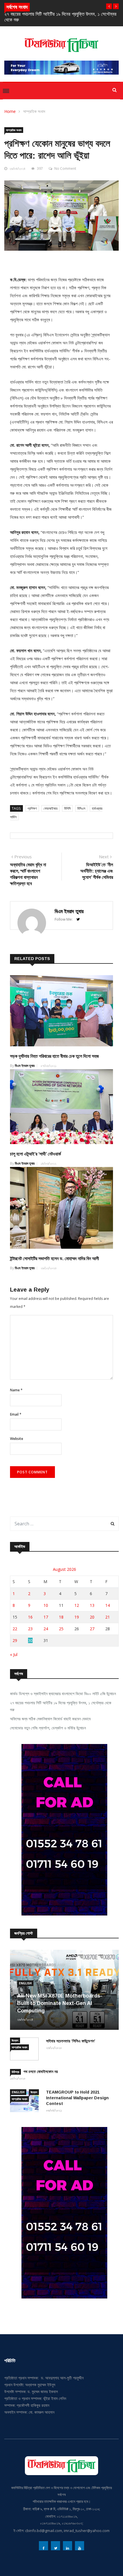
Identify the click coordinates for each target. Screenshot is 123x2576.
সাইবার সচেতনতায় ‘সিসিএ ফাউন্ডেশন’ (71, 2041)
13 (92, 1605)
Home (10, 111)
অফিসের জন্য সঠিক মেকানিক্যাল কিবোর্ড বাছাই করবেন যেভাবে (50, 1719)
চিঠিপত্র (15, 2072)
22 (15, 1629)
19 (77, 1617)
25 (61, 1629)
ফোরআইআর (50, 808)
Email (16, 1414)
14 (108, 1605)
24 (46, 1629)
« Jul (14, 1654)
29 (15, 1640)
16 (30, 1617)
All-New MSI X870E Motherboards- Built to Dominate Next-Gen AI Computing (60, 2003)
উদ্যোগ (15, 2040)
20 (92, 1617)
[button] (109, 6)
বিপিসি (67, 808)
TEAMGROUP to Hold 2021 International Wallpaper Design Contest (77, 2098)
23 (30, 1629)
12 (77, 1605)
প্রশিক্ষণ (32, 808)
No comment (65, 168)
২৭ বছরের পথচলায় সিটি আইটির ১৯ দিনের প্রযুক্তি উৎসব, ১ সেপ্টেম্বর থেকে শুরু (61, 1706)
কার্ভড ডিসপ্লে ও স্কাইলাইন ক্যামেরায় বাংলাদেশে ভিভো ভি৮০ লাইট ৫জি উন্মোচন (63, 1694)
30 (30, 1640)
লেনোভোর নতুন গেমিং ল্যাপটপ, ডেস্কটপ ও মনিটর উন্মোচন (48, 1728)
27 (92, 1629)
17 (46, 1617)
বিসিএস (81, 808)
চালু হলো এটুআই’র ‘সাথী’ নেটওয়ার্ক (35, 1154)
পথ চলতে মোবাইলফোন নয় (41, 2072)
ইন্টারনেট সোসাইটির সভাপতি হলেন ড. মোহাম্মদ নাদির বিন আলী (54, 1259)
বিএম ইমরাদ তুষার (69, 911)
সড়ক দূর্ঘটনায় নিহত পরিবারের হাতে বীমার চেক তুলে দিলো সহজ (54, 1056)
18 (61, 1617)
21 (108, 1617)
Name (16, 1390)
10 (46, 1605)
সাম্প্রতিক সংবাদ (34, 111)
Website (17, 1439)
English (25, 1983)
